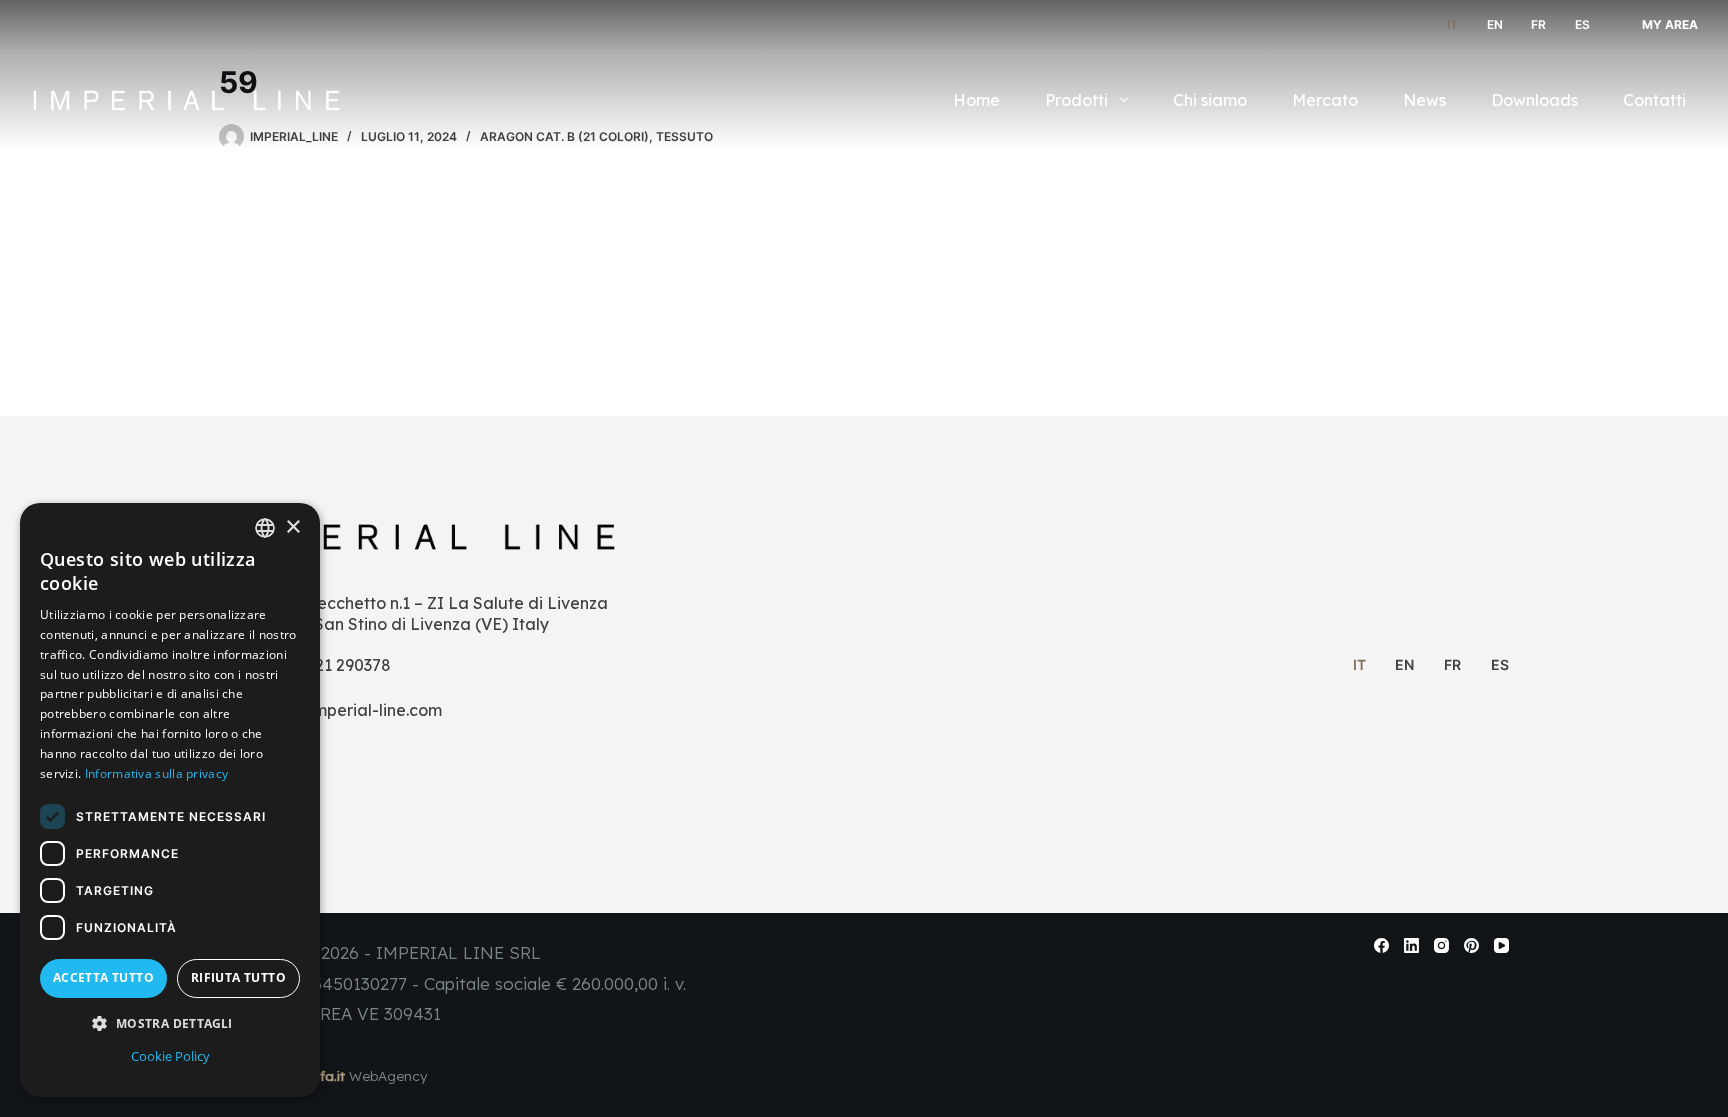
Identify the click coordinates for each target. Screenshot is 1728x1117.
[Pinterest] (1471, 945)
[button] (170, 1023)
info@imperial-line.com (353, 710)
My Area (1670, 24)
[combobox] (265, 528)
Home (976, 100)
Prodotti (1076, 100)
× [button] (292, 527)
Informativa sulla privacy (157, 773)
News (1424, 100)
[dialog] (170, 800)
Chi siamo (1210, 100)
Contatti (1654, 100)
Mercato (1325, 100)
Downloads (1534, 100)
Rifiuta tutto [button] (238, 977)
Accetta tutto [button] (103, 977)
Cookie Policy (170, 1056)
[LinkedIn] (1411, 945)
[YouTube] (1501, 945)
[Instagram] (1441, 945)
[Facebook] (1381, 945)
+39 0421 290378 (327, 665)
